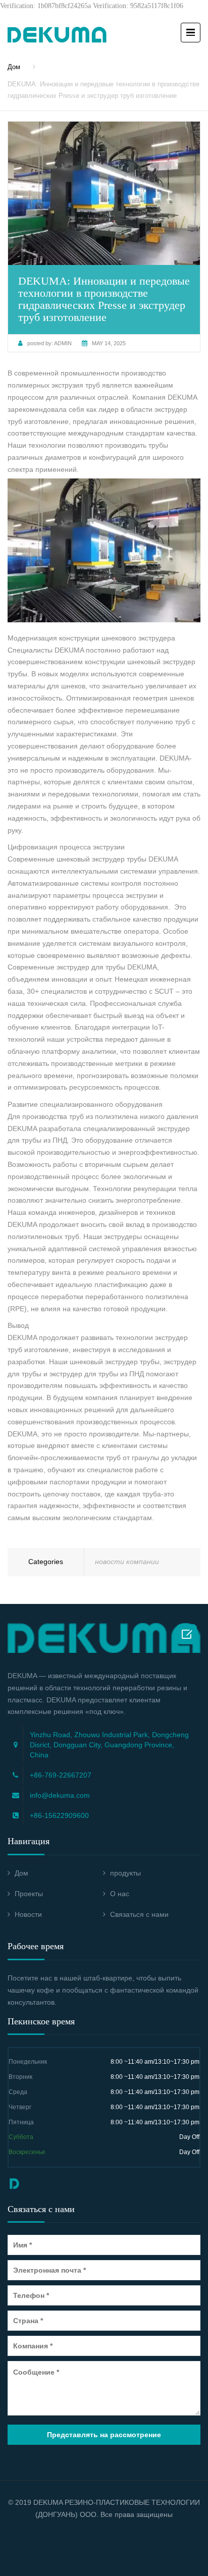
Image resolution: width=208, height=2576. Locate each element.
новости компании (127, 1562)
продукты (125, 1873)
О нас (120, 1894)
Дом (14, 67)
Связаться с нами (139, 1914)
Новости (28, 1914)
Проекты (29, 1894)
